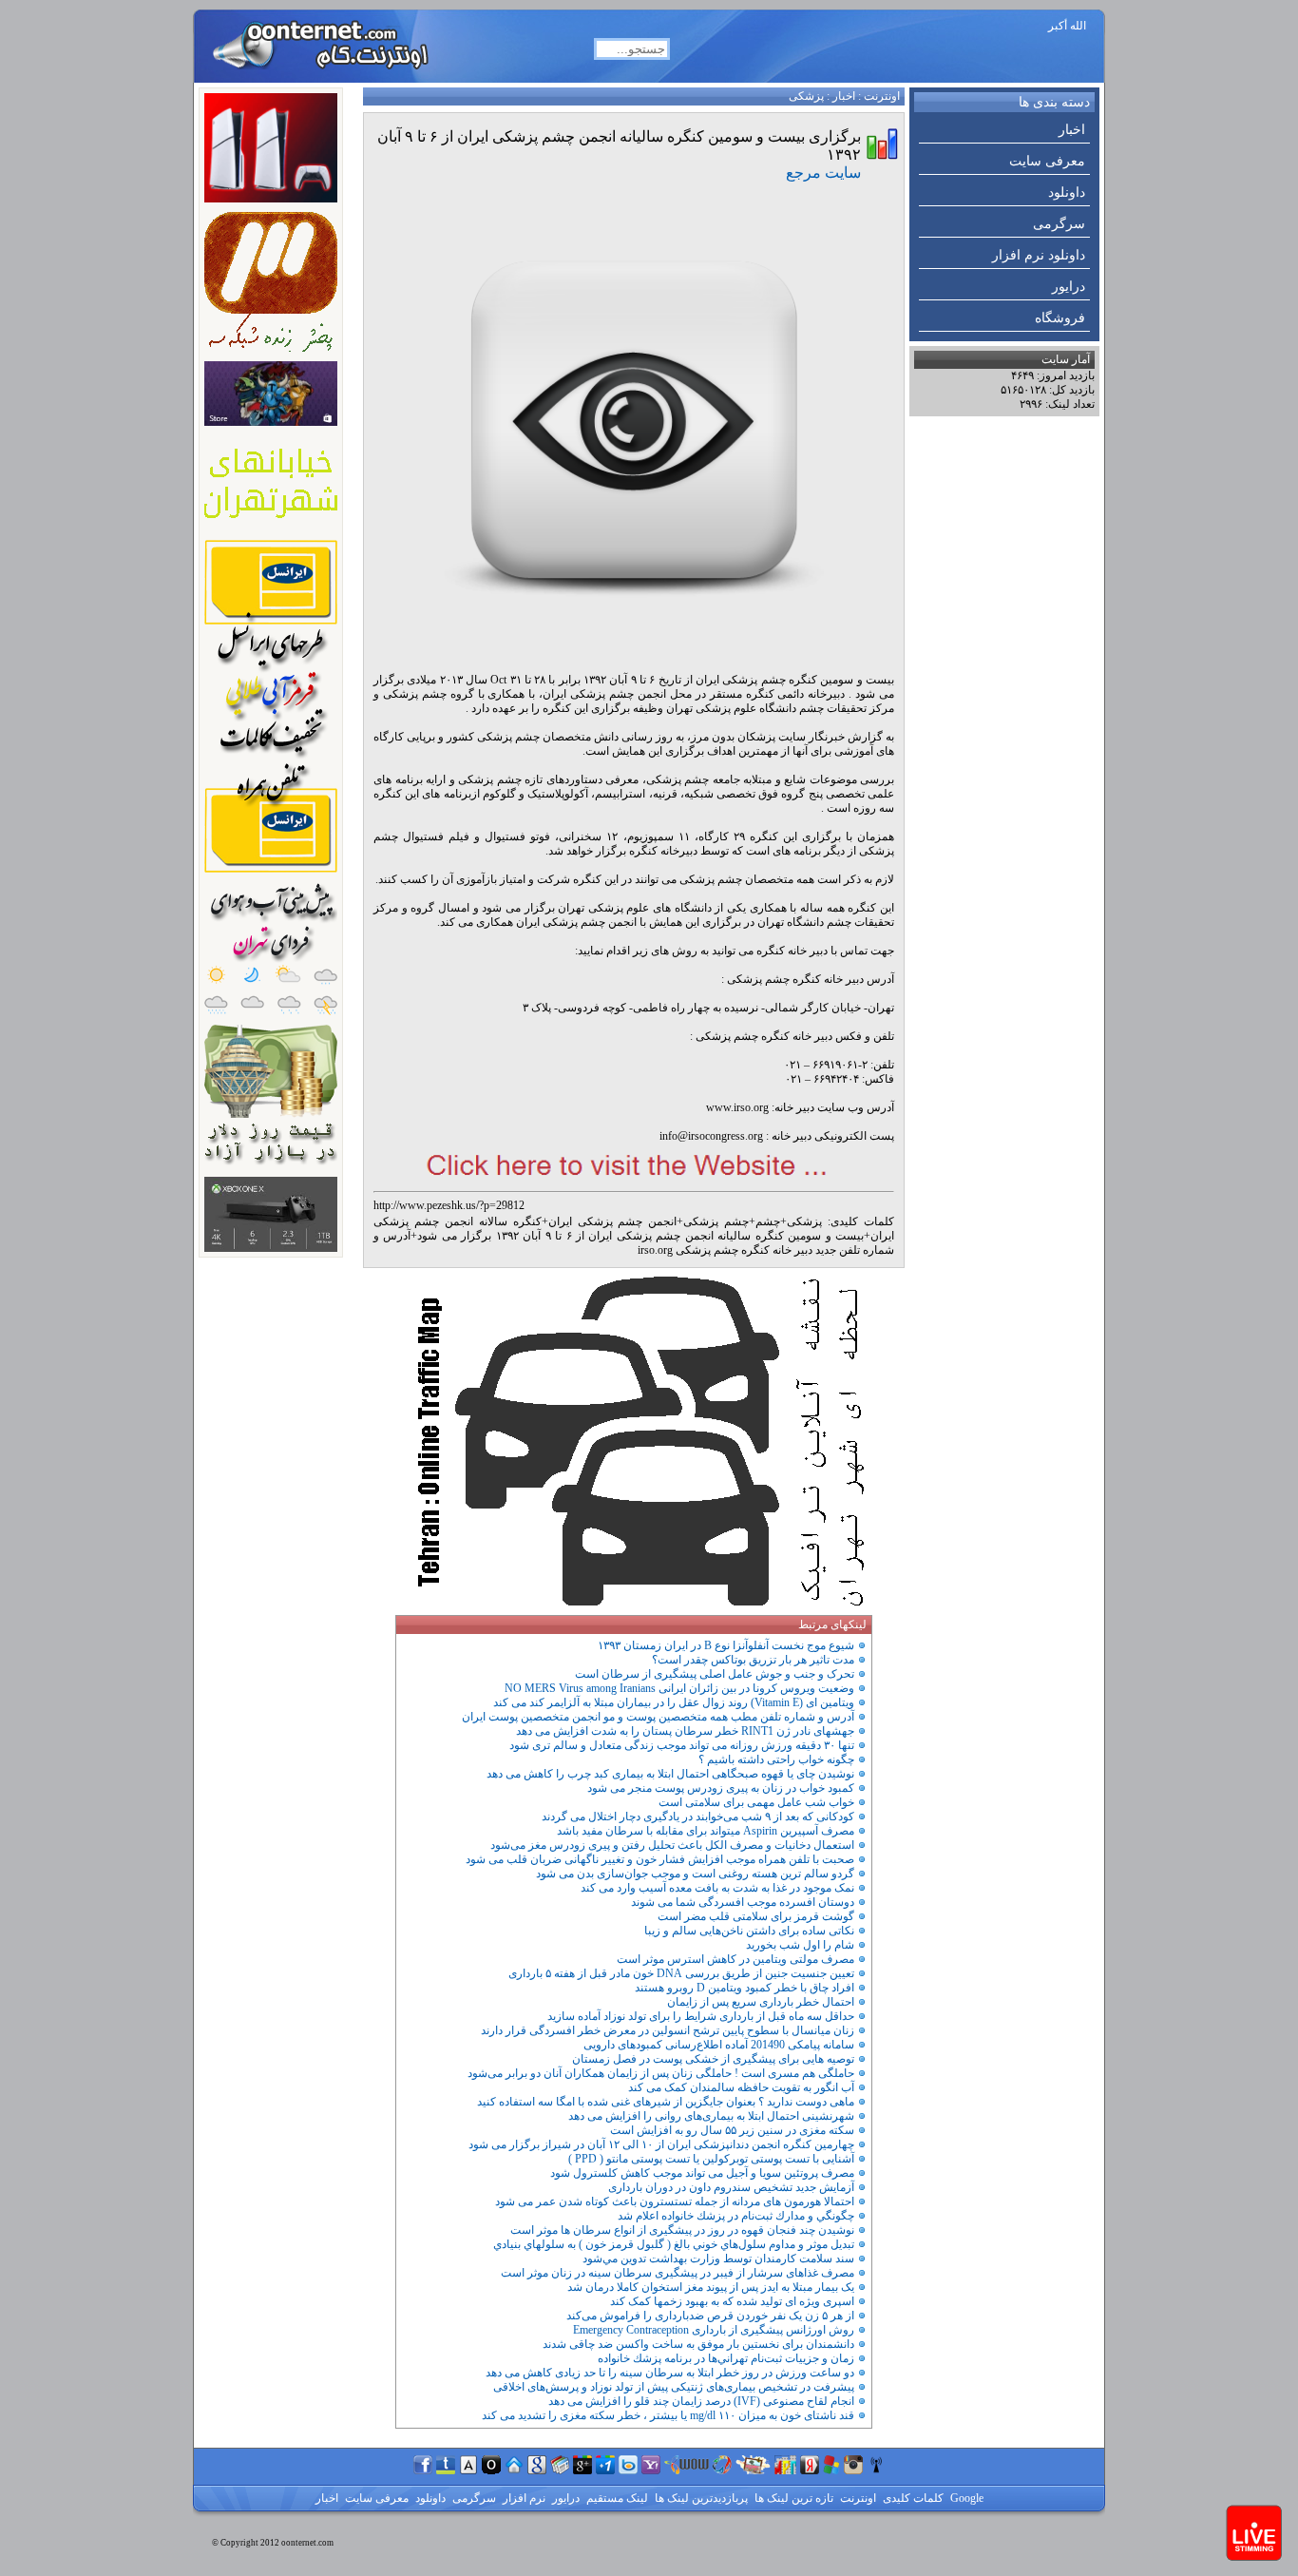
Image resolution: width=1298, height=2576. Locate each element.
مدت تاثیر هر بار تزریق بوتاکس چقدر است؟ (753, 1660)
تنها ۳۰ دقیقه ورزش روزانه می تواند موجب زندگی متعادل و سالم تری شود (682, 1745)
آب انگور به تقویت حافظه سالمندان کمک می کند (741, 2087)
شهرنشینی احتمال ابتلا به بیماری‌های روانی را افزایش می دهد (711, 2116)
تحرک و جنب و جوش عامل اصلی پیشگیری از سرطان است (715, 1674)
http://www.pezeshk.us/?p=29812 (449, 1205)
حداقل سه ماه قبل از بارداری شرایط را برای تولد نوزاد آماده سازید (701, 2016)
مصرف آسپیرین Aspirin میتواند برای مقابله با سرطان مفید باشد (706, 1831)
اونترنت (882, 96)
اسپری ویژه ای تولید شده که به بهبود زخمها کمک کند (732, 2301)
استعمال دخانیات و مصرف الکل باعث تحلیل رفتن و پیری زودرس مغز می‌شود (672, 1845)
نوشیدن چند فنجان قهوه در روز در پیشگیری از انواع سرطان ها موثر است (682, 2230)
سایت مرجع (823, 173)
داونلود (1067, 192)
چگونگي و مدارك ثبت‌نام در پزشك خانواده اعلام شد (736, 2216)
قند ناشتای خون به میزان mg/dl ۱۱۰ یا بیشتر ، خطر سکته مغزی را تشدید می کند (668, 2415)
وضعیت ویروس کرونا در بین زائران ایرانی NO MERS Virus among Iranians (679, 1688)
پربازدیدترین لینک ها (700, 2498)
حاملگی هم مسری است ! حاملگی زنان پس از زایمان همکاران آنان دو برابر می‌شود (661, 2073)
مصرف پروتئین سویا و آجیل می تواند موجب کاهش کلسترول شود (702, 2173)
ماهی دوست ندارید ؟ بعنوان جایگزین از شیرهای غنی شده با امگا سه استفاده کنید (666, 2102)
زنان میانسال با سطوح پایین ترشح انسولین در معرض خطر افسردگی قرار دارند (668, 2030)
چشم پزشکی (716, 1221)
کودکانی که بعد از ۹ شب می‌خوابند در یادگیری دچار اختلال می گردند (698, 1817)
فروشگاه (1060, 318)
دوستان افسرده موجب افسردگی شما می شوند (743, 1902)
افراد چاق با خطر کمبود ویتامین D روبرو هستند (744, 1988)
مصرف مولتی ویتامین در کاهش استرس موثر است (735, 1959)
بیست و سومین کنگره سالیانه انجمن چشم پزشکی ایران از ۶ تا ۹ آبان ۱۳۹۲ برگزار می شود (640, 1236)
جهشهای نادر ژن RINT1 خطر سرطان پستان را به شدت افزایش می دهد (685, 1731)
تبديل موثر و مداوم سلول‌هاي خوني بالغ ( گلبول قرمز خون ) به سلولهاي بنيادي (674, 2244)
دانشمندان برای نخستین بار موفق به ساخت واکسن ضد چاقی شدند (698, 2344)
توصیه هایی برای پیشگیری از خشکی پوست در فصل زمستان (713, 2059)
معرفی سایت (1047, 161)
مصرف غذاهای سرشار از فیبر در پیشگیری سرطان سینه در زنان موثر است (678, 2273)
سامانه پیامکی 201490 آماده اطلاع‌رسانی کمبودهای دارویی (719, 2045)
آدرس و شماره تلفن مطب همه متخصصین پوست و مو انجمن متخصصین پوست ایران (658, 1717)
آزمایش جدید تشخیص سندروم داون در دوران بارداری (731, 2187)
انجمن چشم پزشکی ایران (613, 1221)
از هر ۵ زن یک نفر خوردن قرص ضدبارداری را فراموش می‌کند (710, 2316)
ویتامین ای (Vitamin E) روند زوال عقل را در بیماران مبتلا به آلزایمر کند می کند (674, 1702)
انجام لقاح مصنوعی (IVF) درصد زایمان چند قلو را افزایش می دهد (701, 2401)
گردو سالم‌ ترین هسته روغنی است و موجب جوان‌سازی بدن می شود (695, 1874)
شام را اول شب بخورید (800, 1945)
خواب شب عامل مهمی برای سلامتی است (756, 1802)
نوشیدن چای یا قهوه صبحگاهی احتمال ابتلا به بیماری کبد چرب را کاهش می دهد (670, 1774)
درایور (1069, 287)
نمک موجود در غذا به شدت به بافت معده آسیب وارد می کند (717, 1888)
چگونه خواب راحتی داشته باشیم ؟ (776, 1759)
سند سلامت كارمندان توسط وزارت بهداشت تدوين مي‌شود (718, 2259)
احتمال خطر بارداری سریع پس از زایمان (761, 2002)
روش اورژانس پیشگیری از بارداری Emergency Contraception (714, 2330)
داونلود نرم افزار (1039, 255)
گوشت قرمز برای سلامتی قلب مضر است (756, 1916)
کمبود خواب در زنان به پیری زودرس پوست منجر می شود (721, 1788)
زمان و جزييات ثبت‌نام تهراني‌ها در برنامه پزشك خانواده (726, 2358)
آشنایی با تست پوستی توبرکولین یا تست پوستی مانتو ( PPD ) (711, 2159)
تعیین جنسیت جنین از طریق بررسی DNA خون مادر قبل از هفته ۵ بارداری (681, 1973)
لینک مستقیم (616, 2498)
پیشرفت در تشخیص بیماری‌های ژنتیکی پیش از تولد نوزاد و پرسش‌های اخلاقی (674, 2387)
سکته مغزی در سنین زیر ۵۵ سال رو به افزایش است (732, 2130)
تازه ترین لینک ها (792, 2498)
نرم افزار (523, 2498)
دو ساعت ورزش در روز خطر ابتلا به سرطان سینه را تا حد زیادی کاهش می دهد (670, 2373)
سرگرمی (1059, 224)
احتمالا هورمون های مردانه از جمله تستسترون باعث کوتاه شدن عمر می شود (675, 2201)
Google (965, 2498)
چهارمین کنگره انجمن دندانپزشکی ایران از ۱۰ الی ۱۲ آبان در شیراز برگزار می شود (661, 2144)
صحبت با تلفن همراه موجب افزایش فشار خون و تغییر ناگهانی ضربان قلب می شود (660, 1859)
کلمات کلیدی (912, 2498)
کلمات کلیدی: (861, 1221)
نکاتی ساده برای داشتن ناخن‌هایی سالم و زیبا (749, 1931)
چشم (768, 1221)
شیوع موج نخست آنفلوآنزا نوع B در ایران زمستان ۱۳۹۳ (726, 1645)
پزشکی (806, 96)
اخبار (1072, 130)
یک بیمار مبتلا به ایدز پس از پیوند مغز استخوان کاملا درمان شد (711, 2287)
